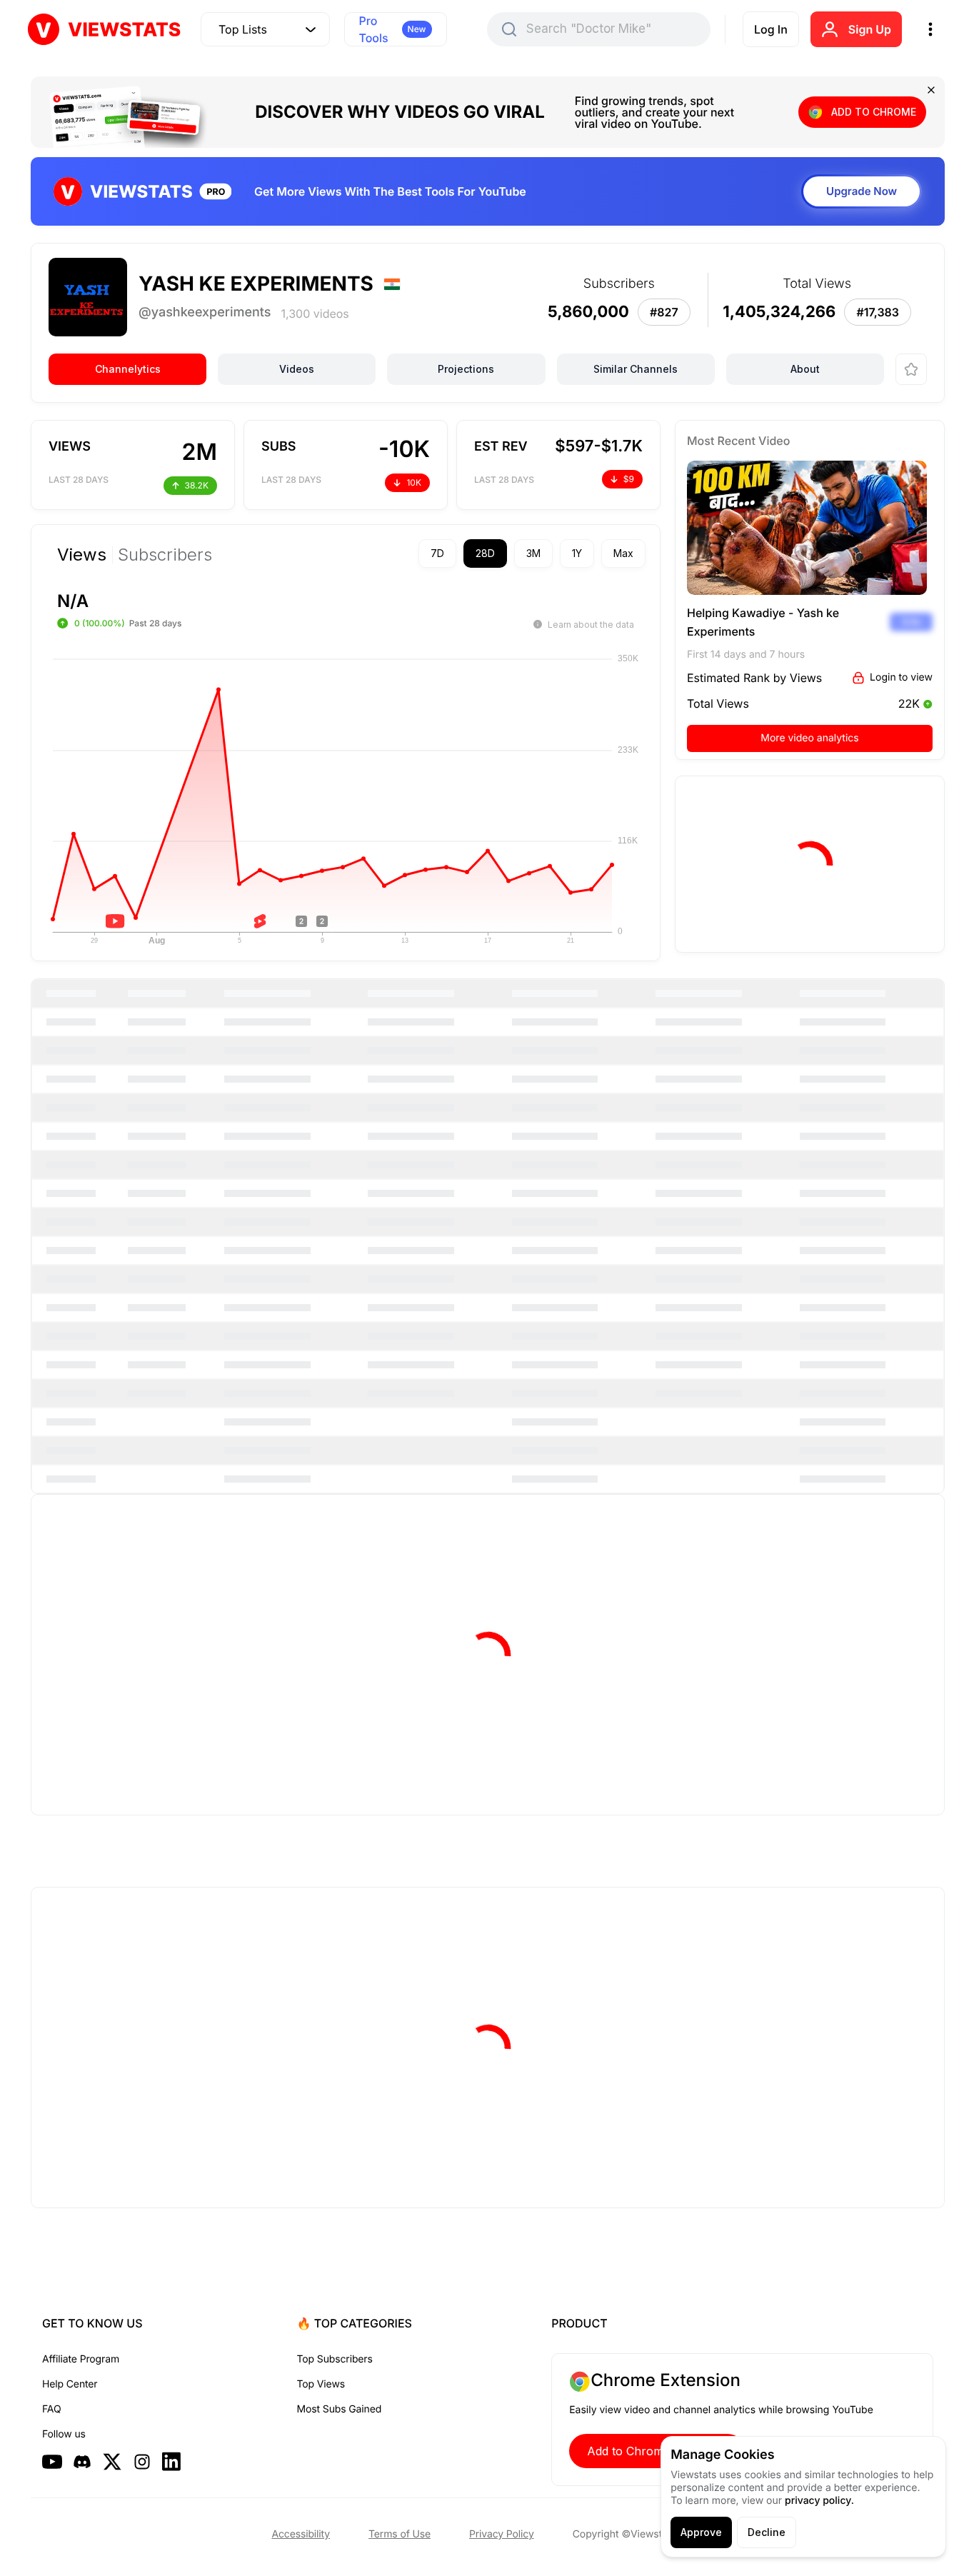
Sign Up (870, 29)
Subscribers (165, 555)
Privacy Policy (502, 2534)
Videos (297, 369)
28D (485, 553)
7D (437, 553)
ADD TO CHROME (874, 112)
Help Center (70, 2384)
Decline (767, 2532)
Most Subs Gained (340, 2409)
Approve (701, 2532)
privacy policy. (819, 2501)
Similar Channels (636, 369)
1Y (577, 553)
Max (623, 553)
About (805, 369)
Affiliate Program (81, 2359)
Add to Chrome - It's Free (657, 2451)
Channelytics (128, 369)
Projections (466, 369)
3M (533, 553)
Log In (771, 29)
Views (82, 555)
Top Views (321, 2384)
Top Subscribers (335, 2359)
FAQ (51, 2409)
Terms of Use (400, 2534)
